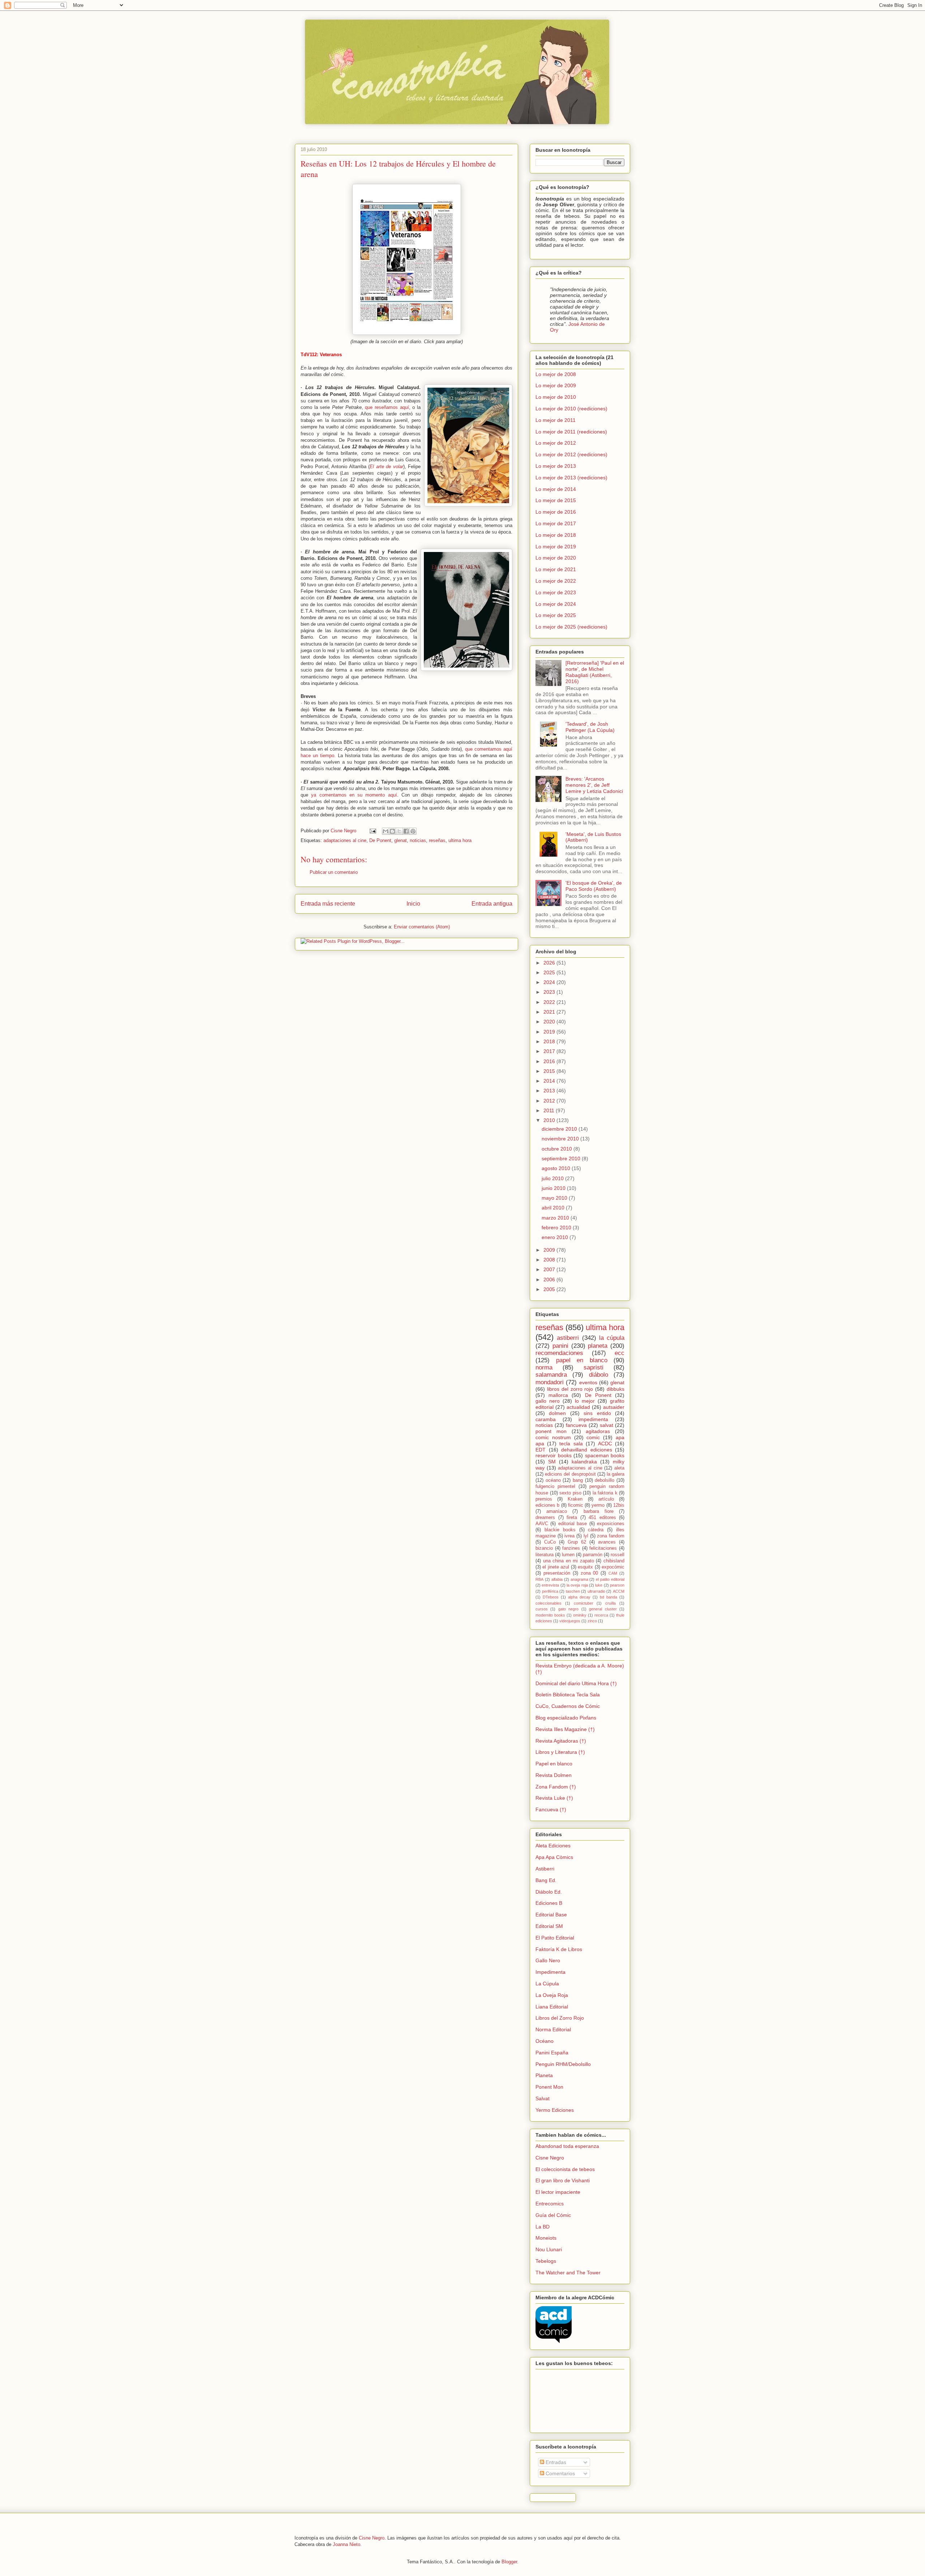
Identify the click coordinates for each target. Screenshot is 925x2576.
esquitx (585, 1567)
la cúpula (612, 1338)
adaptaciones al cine (345, 840)
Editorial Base (551, 1915)
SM (552, 1462)
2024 (550, 982)
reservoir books (554, 1455)
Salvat (543, 2098)
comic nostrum (553, 1437)
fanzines (571, 1548)
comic (593, 1437)
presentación (557, 1573)
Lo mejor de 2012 (556, 443)
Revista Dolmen (554, 1775)
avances (607, 1542)
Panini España (552, 2053)
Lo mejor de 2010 (556, 397)
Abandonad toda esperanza (567, 2146)
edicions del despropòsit (570, 1474)
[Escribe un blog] (392, 831)
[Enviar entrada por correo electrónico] (372, 831)
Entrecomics (550, 2204)
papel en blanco (582, 1360)
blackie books (560, 1530)
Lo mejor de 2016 (556, 512)
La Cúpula (547, 1984)
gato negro (568, 1609)
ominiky (580, 1615)
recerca (601, 1615)
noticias (418, 840)
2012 (550, 1101)
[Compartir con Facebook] (406, 831)
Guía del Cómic (553, 2215)
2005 (550, 1289)
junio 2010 (554, 1188)
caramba (546, 1419)
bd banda (608, 1597)
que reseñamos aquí (387, 407)
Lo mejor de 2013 (556, 466)
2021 (550, 1012)
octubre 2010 (558, 1149)
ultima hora (460, 840)
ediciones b (547, 1505)
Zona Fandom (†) (556, 1787)
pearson (617, 1585)
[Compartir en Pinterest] (413, 831)
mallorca (558, 1395)
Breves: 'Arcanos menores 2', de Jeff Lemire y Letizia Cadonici (594, 785)
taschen (573, 1591)
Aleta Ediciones (553, 1846)
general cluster (603, 1609)
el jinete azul (556, 1567)
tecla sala (571, 1444)
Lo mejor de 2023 (556, 592)
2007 (550, 1269)
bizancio (544, 1548)
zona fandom (611, 1536)
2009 (550, 1250)
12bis (619, 1505)
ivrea (569, 1536)
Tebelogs (546, 2261)
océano (553, 1480)
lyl (586, 1536)
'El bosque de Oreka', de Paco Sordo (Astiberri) (594, 886)
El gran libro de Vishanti (563, 2180)
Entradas (555, 2462)
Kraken (575, 1499)
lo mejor (585, 1401)
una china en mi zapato (569, 1561)
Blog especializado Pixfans (566, 1718)
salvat (606, 1425)
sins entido (597, 1413)
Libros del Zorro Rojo (560, 2018)
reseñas (437, 840)
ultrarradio (596, 1591)
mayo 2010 (555, 1198)
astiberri (568, 1338)
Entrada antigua (492, 904)
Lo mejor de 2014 (556, 489)
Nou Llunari (549, 2249)
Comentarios (560, 2473)
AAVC (542, 1524)
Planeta (544, 2075)
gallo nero (548, 1401)
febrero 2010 (557, 1227)
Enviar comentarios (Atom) (422, 927)
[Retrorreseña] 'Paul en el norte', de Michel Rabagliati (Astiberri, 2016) (595, 672)
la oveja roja (577, 1585)
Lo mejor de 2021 (556, 569)
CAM (613, 1573)
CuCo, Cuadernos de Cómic (568, 1706)
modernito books (550, 1615)
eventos (588, 1382)
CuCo (550, 1542)
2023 (550, 992)
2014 (550, 1081)
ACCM (619, 1591)
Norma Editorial (553, 2029)
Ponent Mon (549, 2087)
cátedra (596, 1530)
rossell (618, 1555)
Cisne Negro (550, 2158)
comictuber (584, 1603)
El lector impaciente (558, 2192)
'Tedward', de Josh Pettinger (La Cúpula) (590, 727)
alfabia (557, 1579)
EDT (541, 1450)
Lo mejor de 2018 (556, 535)
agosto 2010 (557, 1168)
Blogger (509, 2562)
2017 (550, 1051)
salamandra (551, 1375)
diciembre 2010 (560, 1129)
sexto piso (570, 1493)
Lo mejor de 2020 (556, 558)
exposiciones (611, 1524)
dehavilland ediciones (587, 1450)
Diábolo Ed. (549, 1892)
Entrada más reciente (328, 904)
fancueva (576, 1425)
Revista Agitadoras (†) (561, 1741)
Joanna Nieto (347, 2544)
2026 (550, 963)
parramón (593, 1555)
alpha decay (579, 1597)
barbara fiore (599, 1511)
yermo (598, 1505)
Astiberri (545, 1869)
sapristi (593, 1367)
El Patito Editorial (555, 1938)
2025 (550, 972)
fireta (572, 1518)
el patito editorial (610, 1579)
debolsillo (605, 1480)
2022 (550, 1002)
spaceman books (605, 1455)
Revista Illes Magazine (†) (565, 1729)
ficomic (576, 1505)
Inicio (413, 904)
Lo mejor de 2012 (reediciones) (571, 454)
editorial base (573, 1524)
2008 (550, 1260)
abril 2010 (554, 1208)
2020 (550, 1022)
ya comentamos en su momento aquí (354, 795)
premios (544, 1499)
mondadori (550, 1382)
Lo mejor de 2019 (556, 547)
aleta (619, 1468)
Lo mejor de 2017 (556, 523)
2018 (550, 1041)
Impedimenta (550, 1972)
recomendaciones (559, 1353)
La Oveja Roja (552, 1995)
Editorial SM (549, 1926)
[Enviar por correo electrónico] (386, 831)
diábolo (599, 1375)
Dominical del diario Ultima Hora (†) (576, 1683)
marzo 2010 (556, 1218)
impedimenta (593, 1419)
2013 (550, 1091)
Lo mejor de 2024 (556, 604)
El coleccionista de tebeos (565, 2169)
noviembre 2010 (561, 1139)
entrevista (550, 1585)
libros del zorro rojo (570, 1389)
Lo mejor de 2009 (556, 385)
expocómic (613, 1567)
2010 (550, 1120)
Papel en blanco (554, 1764)
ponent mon (551, 1431)
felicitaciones (603, 1548)
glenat (401, 840)
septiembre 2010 (562, 1158)
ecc (619, 1353)
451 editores (602, 1518)
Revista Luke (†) (554, 1798)
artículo (606, 1499)
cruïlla (610, 1603)
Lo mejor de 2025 (556, 615)
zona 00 (590, 1573)
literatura (545, 1555)
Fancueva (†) (551, 1809)
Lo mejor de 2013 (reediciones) (571, 478)
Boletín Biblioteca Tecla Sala (568, 1695)
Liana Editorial (552, 2007)
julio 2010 (553, 1178)
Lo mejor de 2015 (556, 500)
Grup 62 (577, 1542)
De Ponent (380, 840)
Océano (545, 2041)
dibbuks (616, 1389)
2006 (550, 1280)
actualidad (578, 1407)
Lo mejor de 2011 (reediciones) (571, 432)
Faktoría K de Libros (559, 1949)
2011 (550, 1110)
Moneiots (546, 2238)
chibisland (614, 1561)
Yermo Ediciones (555, 2110)
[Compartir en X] (399, 831)
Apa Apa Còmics (554, 1857)
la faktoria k (605, 1493)
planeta (598, 1346)
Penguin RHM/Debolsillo (563, 2064)
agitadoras (598, 1431)
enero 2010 (556, 1237)
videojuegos (570, 1621)
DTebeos (551, 1597)
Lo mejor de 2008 (556, 374)
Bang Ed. (546, 1880)
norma (544, 1367)
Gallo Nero (548, 1960)
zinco (592, 1621)
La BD (543, 2227)
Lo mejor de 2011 (556, 420)
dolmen (557, 1413)
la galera (616, 1474)
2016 (550, 1061)
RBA (539, 1579)
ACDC (605, 1444)
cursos (542, 1609)
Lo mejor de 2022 (556, 581)
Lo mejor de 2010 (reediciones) (571, 409)
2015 (550, 1071)
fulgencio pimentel (555, 1487)
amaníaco (557, 1511)
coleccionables (548, 1603)
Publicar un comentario (334, 872)
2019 (550, 1032)
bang (578, 1480)
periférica (550, 1591)
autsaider (614, 1407)
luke (599, 1585)
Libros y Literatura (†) (560, 1752)
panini (560, 1346)
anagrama (579, 1579)
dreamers (545, 1518)
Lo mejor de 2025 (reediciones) (571, 627)
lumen (568, 1555)
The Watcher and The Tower (568, 2273)
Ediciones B (549, 1903)
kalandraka (584, 1462)
